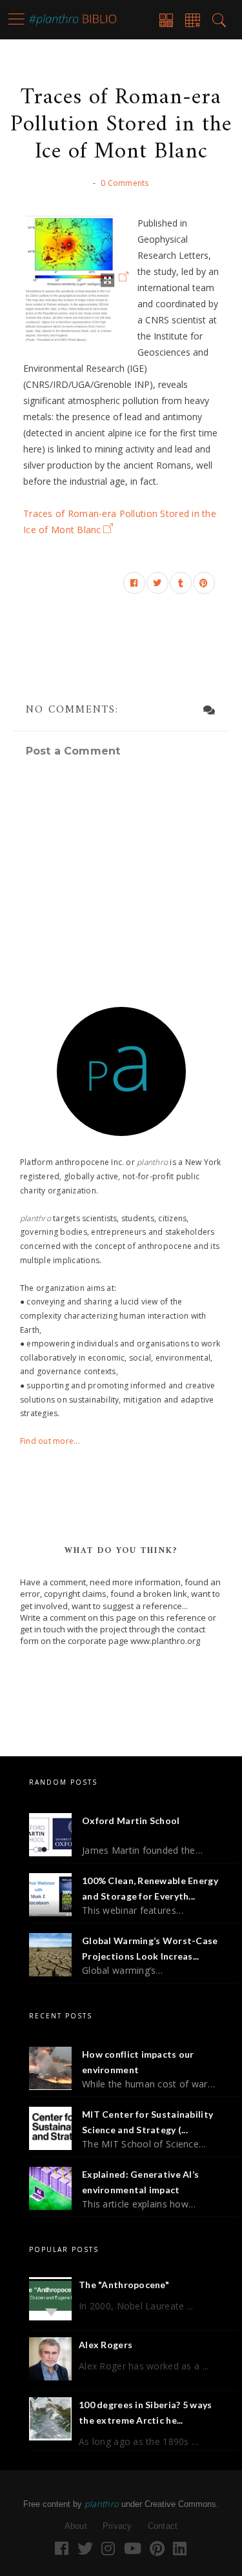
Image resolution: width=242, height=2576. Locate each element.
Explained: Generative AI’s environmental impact (140, 2182)
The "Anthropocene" (124, 2285)
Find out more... (50, 1441)
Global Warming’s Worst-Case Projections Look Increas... (150, 1948)
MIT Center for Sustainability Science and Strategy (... (147, 2122)
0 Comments (125, 183)
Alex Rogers (106, 2345)
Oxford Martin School (131, 1820)
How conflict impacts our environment (138, 2062)
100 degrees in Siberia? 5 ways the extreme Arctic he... (145, 2412)
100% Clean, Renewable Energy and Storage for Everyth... (150, 1888)
